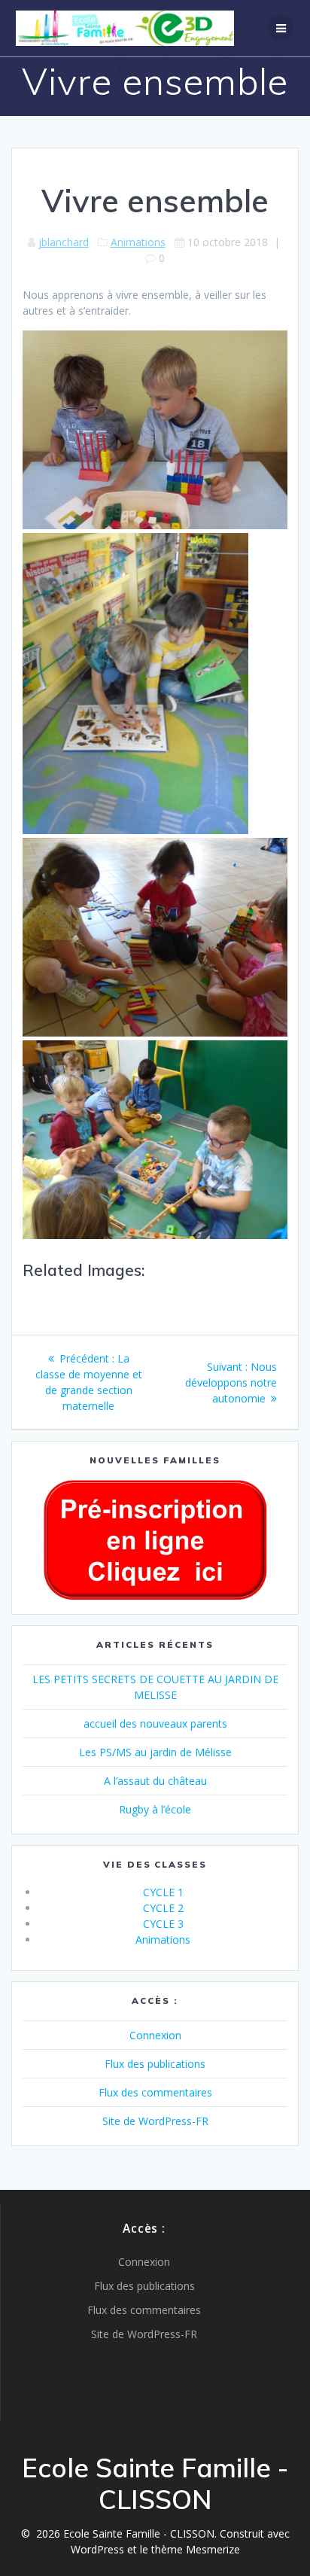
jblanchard (64, 242)
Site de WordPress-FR (155, 2121)
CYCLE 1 (163, 1892)
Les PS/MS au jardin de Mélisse (155, 1752)
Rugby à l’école (155, 1809)
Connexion (155, 2035)
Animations (138, 242)
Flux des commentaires (155, 2092)
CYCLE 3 (163, 1924)
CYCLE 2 (163, 1908)
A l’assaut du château (155, 1781)
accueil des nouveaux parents (155, 1723)
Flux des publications (155, 2064)
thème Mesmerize (196, 2549)
